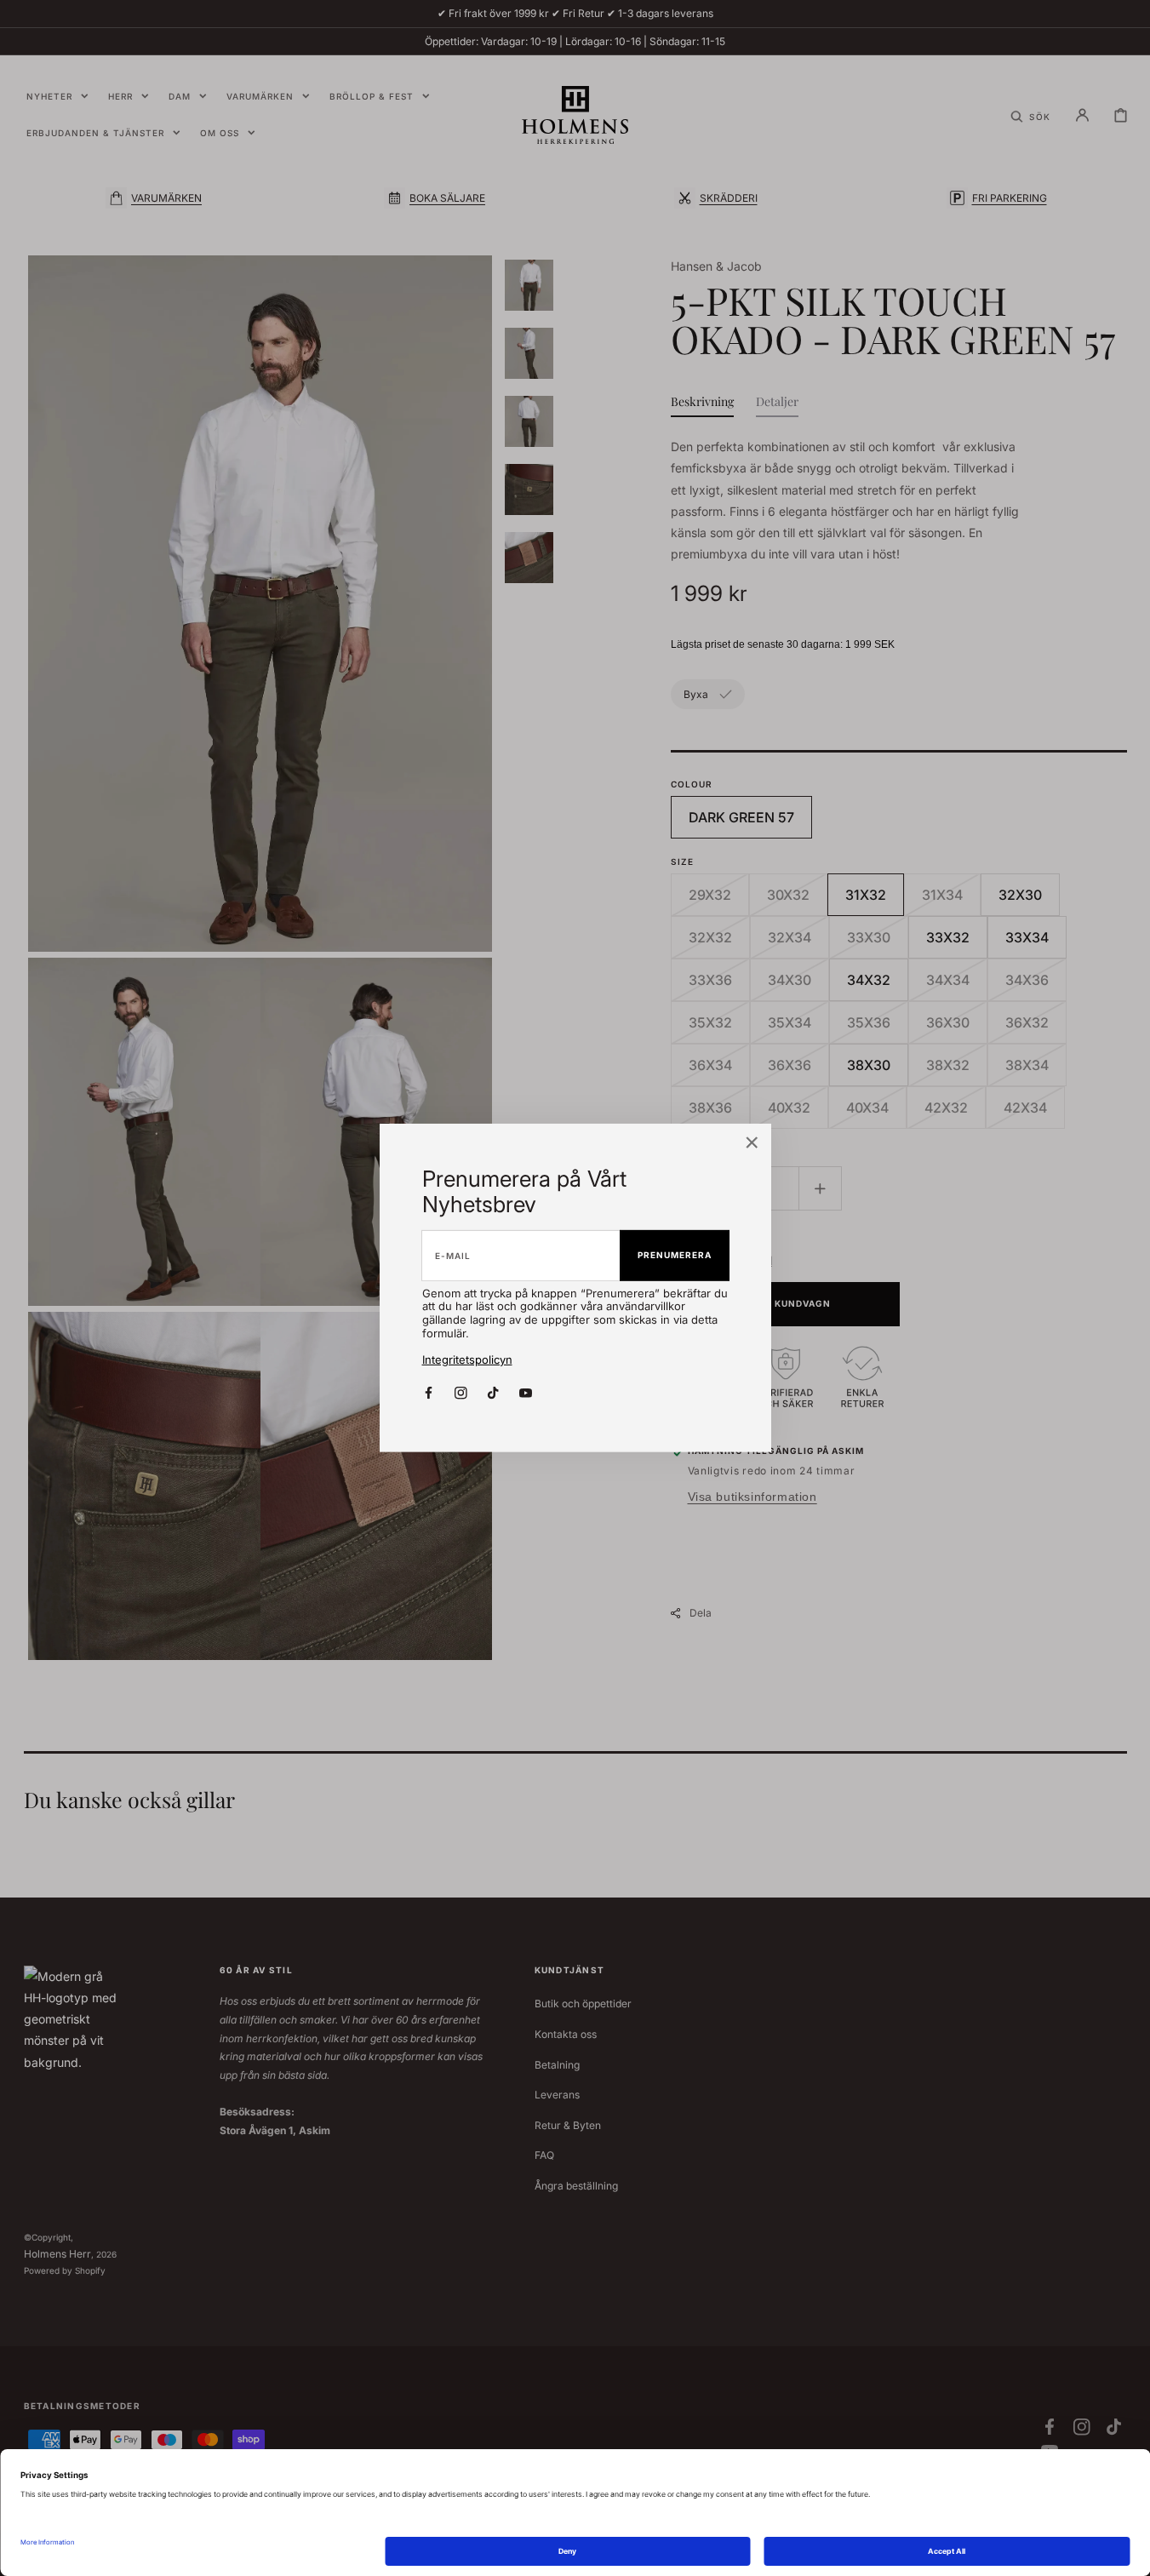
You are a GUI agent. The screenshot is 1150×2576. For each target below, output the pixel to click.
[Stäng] (752, 1144)
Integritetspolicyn (467, 1360)
